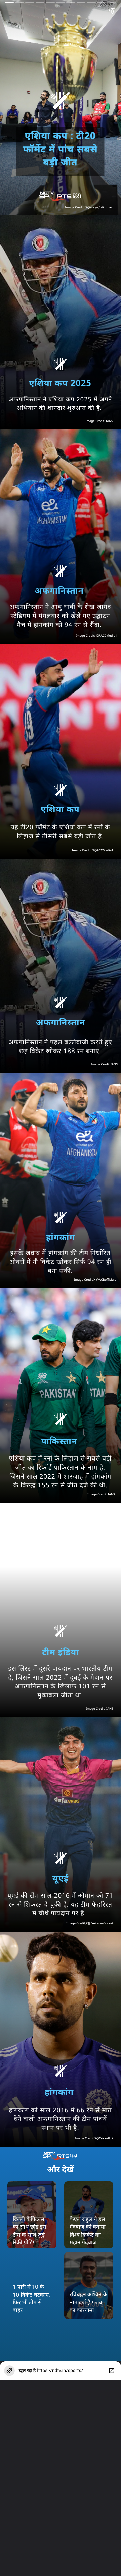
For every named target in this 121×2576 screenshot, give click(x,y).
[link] (89, 2286)
